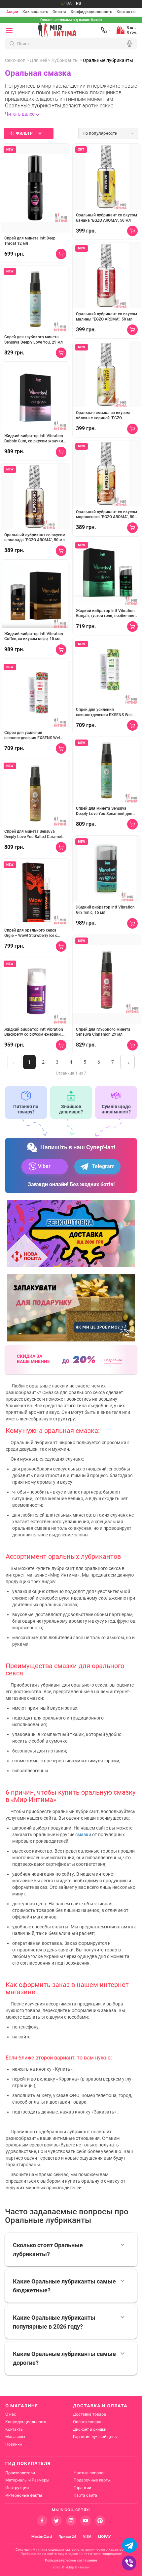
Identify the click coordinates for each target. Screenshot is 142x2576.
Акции (12, 12)
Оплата (59, 12)
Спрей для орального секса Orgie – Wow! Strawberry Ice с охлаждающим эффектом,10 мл (35, 933)
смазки (83, 1834)
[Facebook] (42, 2521)
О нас (11, 2414)
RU (79, 3)
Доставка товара (89, 2414)
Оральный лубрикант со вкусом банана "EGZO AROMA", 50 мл (106, 218)
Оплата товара (87, 2422)
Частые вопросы (90, 2473)
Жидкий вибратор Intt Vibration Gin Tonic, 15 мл (105, 910)
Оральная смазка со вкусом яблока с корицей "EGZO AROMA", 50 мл (103, 416)
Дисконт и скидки (90, 2429)
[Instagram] (71, 2521)
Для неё (38, 60)
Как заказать (35, 12)
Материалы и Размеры (27, 2480)
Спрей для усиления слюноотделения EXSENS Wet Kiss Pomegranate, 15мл (32, 735)
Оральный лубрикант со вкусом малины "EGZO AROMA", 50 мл (106, 317)
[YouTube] (86, 2521)
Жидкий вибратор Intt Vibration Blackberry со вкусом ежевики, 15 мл (34, 1032)
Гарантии (82, 2488)
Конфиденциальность (91, 12)
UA (69, 3)
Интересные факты (24, 2495)
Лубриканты (65, 60)
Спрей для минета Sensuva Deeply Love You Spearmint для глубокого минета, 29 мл (104, 811)
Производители (20, 2473)
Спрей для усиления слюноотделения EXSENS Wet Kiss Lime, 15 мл (104, 712)
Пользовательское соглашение (71, 2560)
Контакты (126, 12)
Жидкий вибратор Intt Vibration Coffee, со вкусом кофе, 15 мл (34, 636)
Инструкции (17, 2488)
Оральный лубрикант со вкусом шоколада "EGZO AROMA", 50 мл (35, 538)
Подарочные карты (92, 2480)
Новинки (14, 2444)
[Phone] (106, 30)
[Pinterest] (100, 2521)
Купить (61, 254)
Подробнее (113, 1360)
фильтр (24, 133)
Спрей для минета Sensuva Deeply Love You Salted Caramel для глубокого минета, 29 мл (33, 834)
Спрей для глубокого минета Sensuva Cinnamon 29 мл (103, 1032)
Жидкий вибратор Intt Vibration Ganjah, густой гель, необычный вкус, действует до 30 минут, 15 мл (106, 614)
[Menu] (9, 30)
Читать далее (20, 114)
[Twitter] (56, 2521)
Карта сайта (85, 2495)
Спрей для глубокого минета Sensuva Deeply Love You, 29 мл (34, 340)
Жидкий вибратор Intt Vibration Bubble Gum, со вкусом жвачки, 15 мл (34, 439)
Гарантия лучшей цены (95, 2436)
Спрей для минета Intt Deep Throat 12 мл (30, 241)
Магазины (15, 2436)
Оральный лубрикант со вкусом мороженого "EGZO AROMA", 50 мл (106, 515)
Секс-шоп (15, 60)
